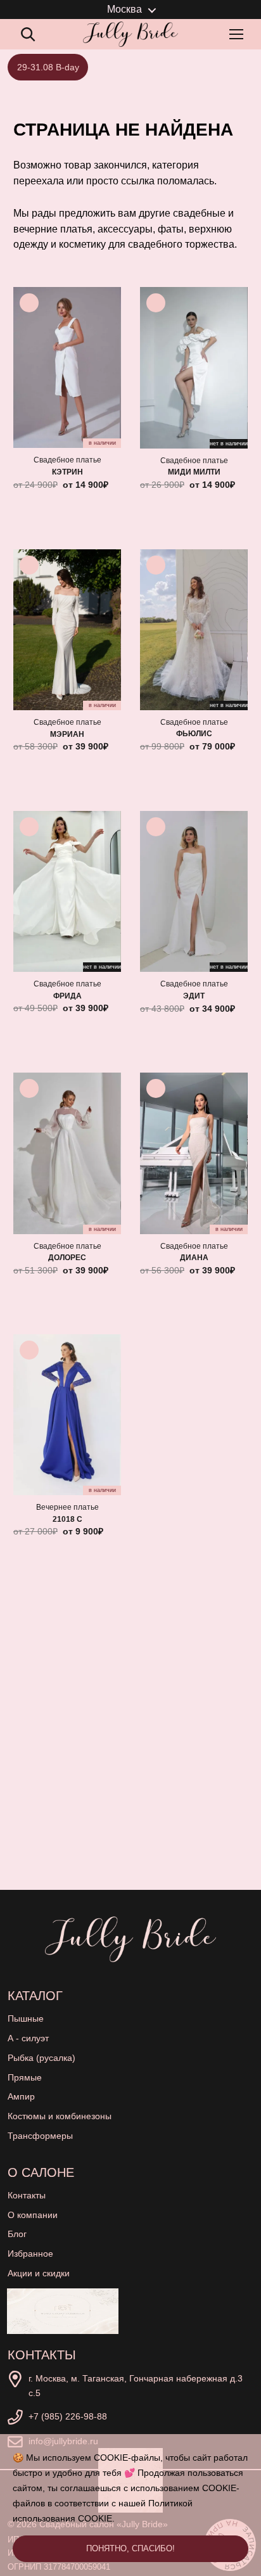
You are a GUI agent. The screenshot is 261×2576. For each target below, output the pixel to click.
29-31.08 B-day (48, 67)
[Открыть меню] (239, 34)
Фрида (67, 996)
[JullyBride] (130, 34)
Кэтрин (67, 472)
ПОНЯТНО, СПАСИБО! (130, 2548)
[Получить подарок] (63, 2311)
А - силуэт (28, 2038)
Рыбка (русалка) (41, 2058)
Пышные (26, 2018)
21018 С (67, 1519)
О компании (33, 2215)
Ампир (21, 2096)
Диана (194, 1258)
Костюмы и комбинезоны (60, 2116)
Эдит (194, 996)
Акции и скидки (39, 2273)
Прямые (25, 2077)
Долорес (67, 1258)
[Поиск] (28, 34)
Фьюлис (194, 734)
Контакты (27, 2195)
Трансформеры (40, 2136)
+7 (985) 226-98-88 (68, 2416)
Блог (17, 2234)
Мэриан (67, 734)
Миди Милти (194, 472)
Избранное (30, 2254)
